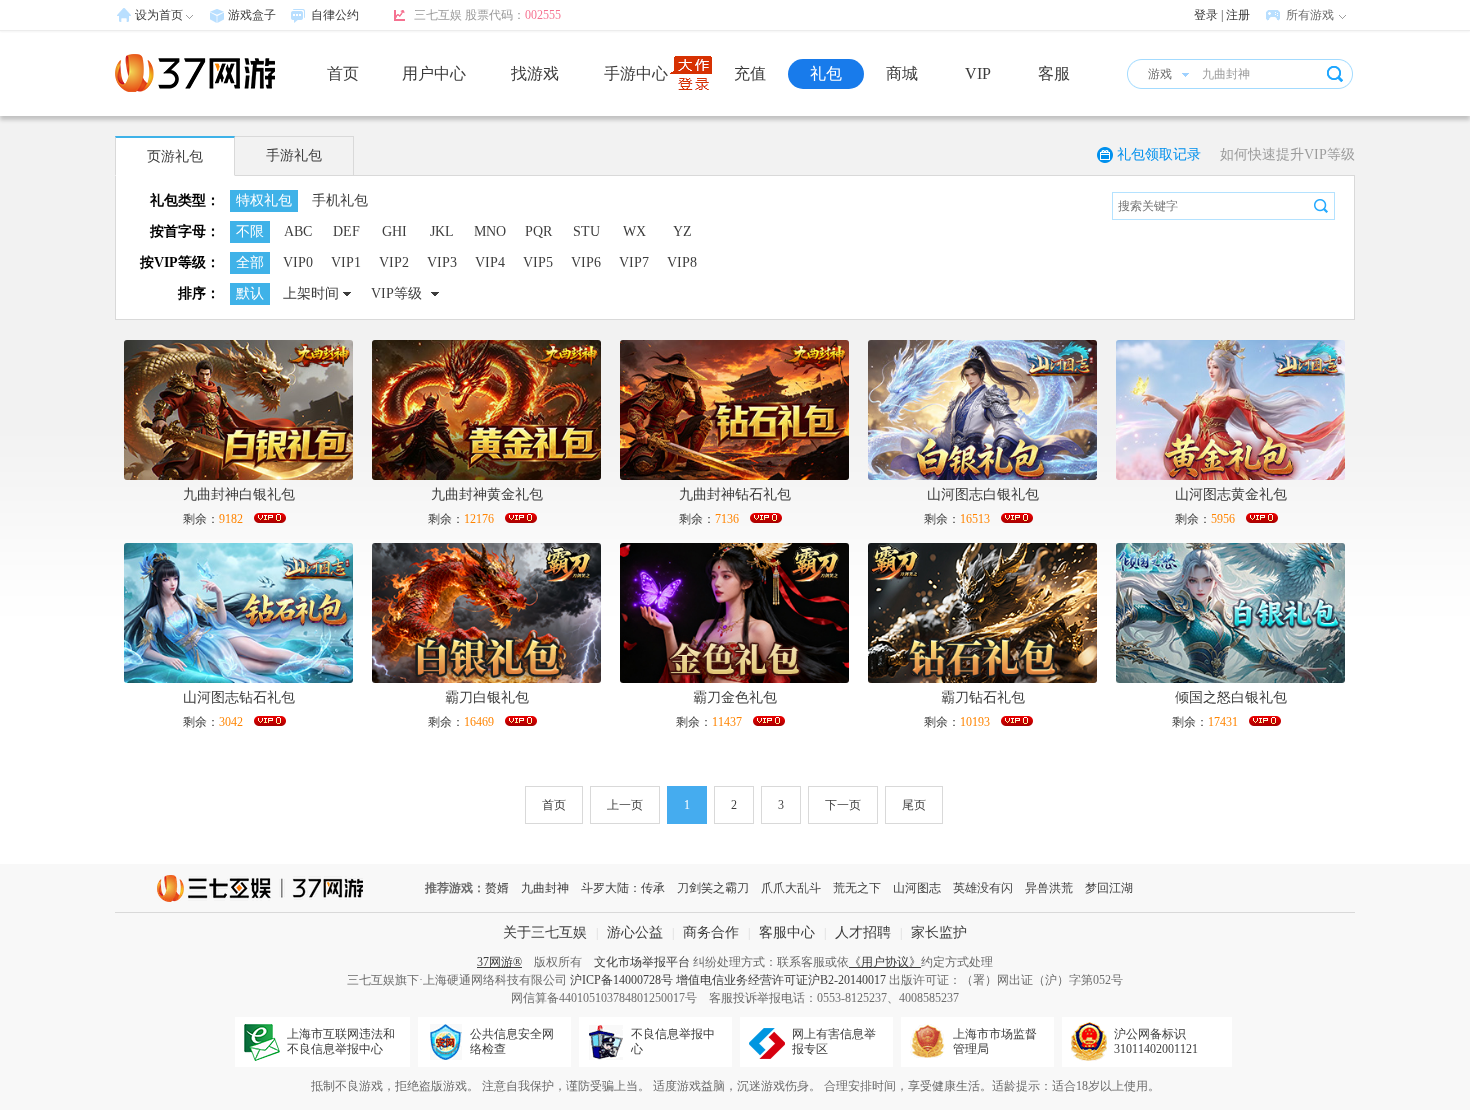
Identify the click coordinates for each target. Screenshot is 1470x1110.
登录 (1206, 15)
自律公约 (335, 15)
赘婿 (497, 888)
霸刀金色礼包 (735, 697)
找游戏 (535, 73)
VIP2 (394, 262)
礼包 (826, 73)
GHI (394, 231)
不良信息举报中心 (673, 1041)
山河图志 (917, 888)
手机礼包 (340, 200)
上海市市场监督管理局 (995, 1041)
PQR (538, 231)
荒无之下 (857, 888)
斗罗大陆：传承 (623, 888)
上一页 (625, 805)
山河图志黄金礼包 (1231, 494)
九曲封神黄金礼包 (487, 494)
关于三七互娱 (545, 932)
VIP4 (490, 262)
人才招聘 (863, 932)
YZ (682, 231)
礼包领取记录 (1159, 154)
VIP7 (634, 262)
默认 (250, 293)
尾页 (914, 805)
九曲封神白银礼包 (239, 494)
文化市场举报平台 (642, 962)
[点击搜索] (1321, 206)
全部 (250, 262)
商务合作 (711, 932)
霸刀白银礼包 (487, 697)
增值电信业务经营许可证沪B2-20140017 (781, 980)
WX (634, 231)
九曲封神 (545, 888)
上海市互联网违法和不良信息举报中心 (341, 1041)
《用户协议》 (885, 962)
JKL (442, 231)
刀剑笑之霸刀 (713, 888)
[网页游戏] (195, 73)
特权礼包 (264, 200)
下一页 (843, 805)
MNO (490, 231)
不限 (250, 231)
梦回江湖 (1109, 888)
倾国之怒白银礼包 (1231, 697)
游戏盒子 (252, 15)
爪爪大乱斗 (791, 888)
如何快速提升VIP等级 (1287, 154)
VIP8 (682, 262)
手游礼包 (294, 155)
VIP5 (538, 262)
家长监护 (939, 932)
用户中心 (434, 73)
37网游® (499, 962)
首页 (343, 73)
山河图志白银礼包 (983, 494)
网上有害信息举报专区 (834, 1041)
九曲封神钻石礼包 (735, 494)
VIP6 (586, 262)
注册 (1238, 15)
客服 (1054, 73)
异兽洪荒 (1049, 888)
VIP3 (442, 262)
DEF (346, 231)
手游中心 (636, 73)
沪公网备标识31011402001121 (1156, 1041)
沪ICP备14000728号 (621, 980)
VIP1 (346, 262)
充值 (750, 73)
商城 (902, 73)
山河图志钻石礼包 (239, 697)
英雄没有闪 (983, 888)
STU (586, 231)
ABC (298, 231)
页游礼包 (175, 156)
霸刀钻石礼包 (983, 697)
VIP (978, 73)
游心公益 (635, 932)
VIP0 (298, 262)
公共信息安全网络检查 (512, 1041)
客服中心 (787, 932)
